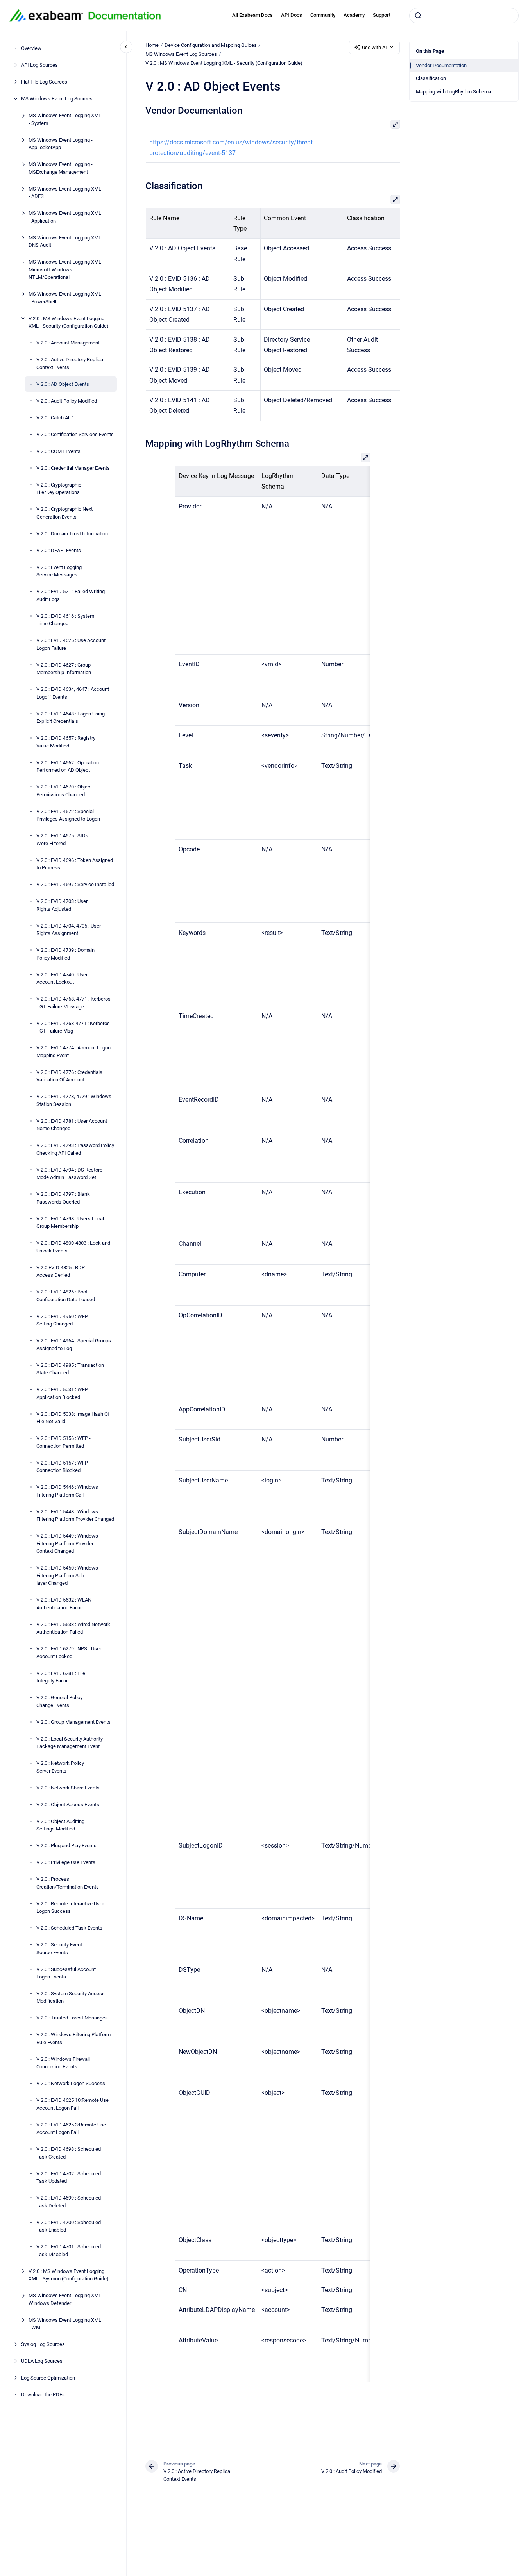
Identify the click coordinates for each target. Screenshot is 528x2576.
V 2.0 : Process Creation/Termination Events (68, 1883)
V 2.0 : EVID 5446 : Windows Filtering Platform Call (67, 1491)
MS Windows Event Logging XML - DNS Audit (66, 241)
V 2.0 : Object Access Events (68, 1804)
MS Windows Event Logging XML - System (65, 119)
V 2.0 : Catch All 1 (55, 417)
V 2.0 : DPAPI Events (59, 550)
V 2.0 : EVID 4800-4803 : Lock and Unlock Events (73, 1247)
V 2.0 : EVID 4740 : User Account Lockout (62, 978)
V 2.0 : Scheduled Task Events (69, 1928)
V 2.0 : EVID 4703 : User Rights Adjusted (62, 905)
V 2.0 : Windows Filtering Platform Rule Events (73, 2038)
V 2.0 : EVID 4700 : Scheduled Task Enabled (69, 2226)
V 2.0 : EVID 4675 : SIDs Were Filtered (62, 839)
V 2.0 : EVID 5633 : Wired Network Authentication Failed (73, 1628)
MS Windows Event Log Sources (57, 99)
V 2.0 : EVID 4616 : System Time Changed (65, 620)
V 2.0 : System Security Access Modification (71, 1997)
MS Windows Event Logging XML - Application (65, 217)
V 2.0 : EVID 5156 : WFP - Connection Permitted (64, 1442)
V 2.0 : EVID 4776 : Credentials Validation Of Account (69, 1076)
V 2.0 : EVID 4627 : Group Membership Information (64, 668)
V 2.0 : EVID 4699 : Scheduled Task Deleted (69, 2202)
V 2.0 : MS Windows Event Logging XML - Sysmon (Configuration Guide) (69, 2275)
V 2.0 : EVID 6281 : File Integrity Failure (61, 1677)
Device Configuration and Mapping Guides (211, 45)
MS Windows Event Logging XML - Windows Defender (66, 2299)
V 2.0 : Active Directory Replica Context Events (70, 363)
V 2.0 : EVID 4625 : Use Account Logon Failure (71, 644)
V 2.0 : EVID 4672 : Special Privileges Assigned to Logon (68, 815)
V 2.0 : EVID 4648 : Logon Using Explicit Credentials (71, 717)
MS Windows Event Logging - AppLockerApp (61, 144)
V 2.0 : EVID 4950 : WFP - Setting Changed (64, 1320)
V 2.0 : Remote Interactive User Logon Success (70, 1907)
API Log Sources (39, 65)
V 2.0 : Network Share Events (68, 1787)
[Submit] (418, 16)
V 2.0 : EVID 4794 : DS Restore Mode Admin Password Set (69, 1173)
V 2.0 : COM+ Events (58, 451)
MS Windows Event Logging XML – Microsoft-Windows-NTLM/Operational (67, 269)
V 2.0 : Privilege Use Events (66, 1862)
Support (382, 15)
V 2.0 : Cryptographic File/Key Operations (59, 488)
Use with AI (374, 47)
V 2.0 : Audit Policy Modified (67, 400)
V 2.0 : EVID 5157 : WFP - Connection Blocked (64, 1466)
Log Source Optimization (48, 2378)
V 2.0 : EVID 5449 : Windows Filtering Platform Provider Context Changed (67, 1543)
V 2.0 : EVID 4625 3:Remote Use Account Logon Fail (71, 2129)
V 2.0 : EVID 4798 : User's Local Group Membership (70, 1222)
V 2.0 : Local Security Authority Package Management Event (70, 1742)
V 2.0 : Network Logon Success (71, 2083)
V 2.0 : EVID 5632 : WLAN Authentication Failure (64, 1604)
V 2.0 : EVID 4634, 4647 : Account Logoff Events (73, 693)
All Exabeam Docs (252, 15)
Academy (354, 15)
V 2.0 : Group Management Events (73, 1722)
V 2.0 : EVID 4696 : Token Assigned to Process (75, 864)
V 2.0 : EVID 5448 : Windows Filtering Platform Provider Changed (75, 1515)
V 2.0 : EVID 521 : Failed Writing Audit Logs (71, 595)
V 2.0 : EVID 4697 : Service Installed (75, 884)
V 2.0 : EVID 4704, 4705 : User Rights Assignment (69, 929)
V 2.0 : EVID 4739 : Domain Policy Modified (65, 954)
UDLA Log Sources (42, 2361)
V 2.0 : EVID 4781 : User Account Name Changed (72, 1125)
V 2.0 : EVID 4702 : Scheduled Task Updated (69, 2177)
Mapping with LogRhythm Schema (454, 92)
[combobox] (464, 16)
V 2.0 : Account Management (68, 343)
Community (323, 15)
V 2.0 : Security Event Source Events (59, 1949)
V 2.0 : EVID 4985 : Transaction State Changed (70, 1369)
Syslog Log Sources (43, 2344)
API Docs (292, 15)
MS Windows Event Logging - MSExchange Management (61, 168)
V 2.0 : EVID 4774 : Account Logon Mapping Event (73, 1052)
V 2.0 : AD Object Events (63, 384)
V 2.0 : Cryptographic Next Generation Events (64, 513)
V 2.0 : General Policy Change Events (59, 1701)
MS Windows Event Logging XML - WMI (65, 2324)
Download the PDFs (43, 2395)
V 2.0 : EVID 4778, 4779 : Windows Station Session (74, 1100)
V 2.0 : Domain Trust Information (72, 533)
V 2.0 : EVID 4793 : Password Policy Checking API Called (75, 1149)
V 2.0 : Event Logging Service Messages (59, 571)
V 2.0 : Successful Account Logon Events (66, 1973)
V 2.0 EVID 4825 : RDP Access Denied (61, 1271)
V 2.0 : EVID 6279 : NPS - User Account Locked (69, 1653)
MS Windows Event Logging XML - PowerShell (65, 298)
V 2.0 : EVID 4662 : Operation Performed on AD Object (68, 766)
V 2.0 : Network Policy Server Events (60, 1767)
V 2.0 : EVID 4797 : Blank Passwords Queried (63, 1198)
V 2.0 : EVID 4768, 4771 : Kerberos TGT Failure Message (73, 1003)
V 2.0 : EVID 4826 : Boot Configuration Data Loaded (66, 1296)
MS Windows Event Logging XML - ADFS (65, 192)
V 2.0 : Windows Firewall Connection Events (63, 2063)
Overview (31, 48)
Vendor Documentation (441, 65)
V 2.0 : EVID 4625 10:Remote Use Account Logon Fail (72, 2104)
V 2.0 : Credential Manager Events (73, 468)
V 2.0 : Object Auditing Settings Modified (60, 1825)
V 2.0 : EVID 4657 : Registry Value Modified (66, 742)
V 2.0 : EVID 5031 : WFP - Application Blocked (64, 1393)
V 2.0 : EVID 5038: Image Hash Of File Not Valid (73, 1417)
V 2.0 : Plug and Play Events (66, 1845)
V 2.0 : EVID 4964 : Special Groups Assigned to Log (74, 1344)
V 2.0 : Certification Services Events (75, 434)
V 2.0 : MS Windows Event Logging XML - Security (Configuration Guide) (69, 322)
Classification (431, 78)
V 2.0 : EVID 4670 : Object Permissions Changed (64, 791)
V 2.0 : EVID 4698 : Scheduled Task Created (69, 2153)
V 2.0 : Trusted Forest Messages (72, 2018)
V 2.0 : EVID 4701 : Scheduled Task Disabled (69, 2250)
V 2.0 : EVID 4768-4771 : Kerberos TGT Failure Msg (73, 1027)
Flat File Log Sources (44, 82)
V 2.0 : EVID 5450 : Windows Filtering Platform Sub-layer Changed (67, 1575)
